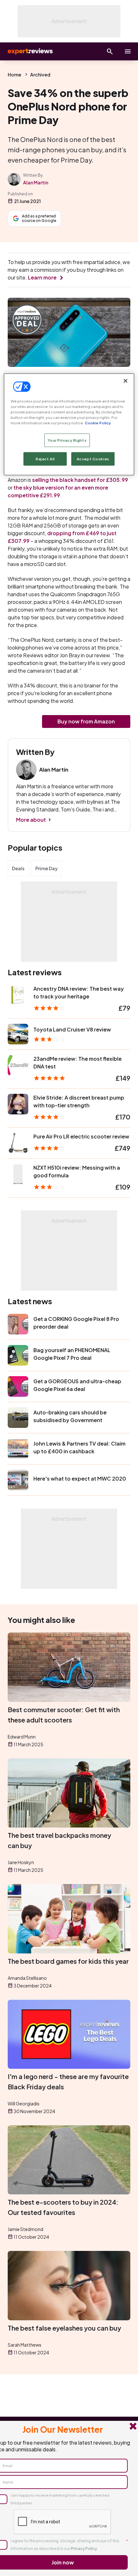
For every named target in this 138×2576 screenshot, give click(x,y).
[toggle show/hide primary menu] (128, 51)
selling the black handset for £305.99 (80, 480)
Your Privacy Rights (67, 440)
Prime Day (47, 868)
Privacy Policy (84, 2549)
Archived (40, 75)
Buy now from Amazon (86, 721)
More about (31, 820)
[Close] (125, 381)
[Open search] (110, 51)
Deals (18, 868)
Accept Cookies (93, 459)
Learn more (42, 277)
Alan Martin (36, 182)
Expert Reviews (30, 51)
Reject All (45, 459)
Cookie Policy (98, 423)
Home (14, 75)
